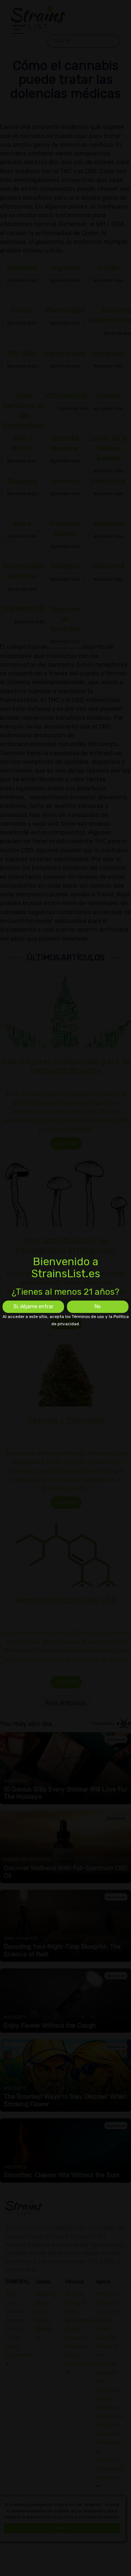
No (98, 1307)
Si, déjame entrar (33, 1307)
